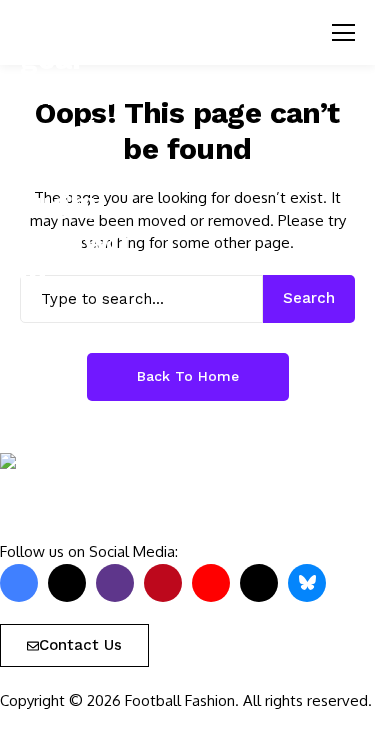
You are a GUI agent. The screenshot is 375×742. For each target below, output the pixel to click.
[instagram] (115, 583)
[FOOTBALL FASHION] (60, 497)
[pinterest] (163, 583)
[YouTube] (211, 583)
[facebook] (19, 583)
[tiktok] (259, 583)
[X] (67, 583)
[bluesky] (307, 583)
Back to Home (188, 376)
